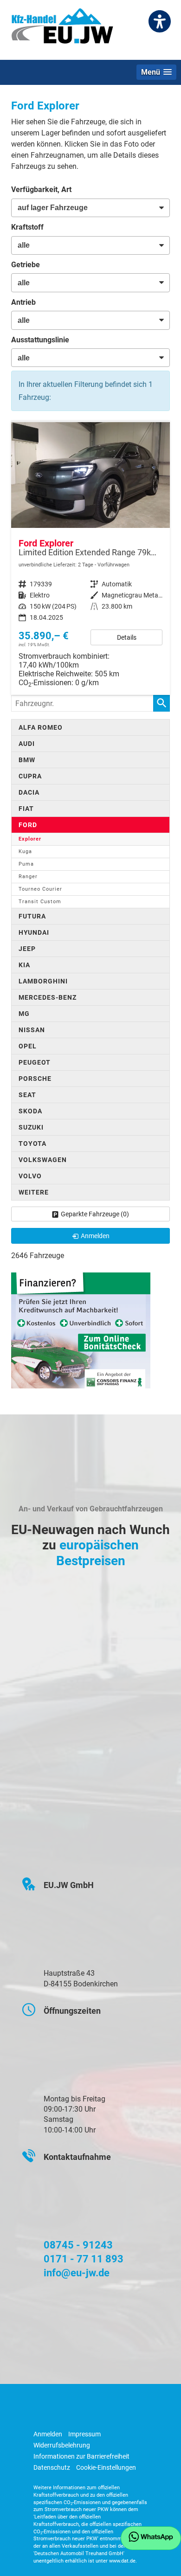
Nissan (32, 1030)
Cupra (30, 776)
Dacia (29, 792)
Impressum (84, 2434)
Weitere (34, 1192)
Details (127, 637)
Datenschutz (52, 2467)
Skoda (30, 1111)
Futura (32, 916)
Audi (27, 744)
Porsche (35, 1079)
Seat (27, 1095)
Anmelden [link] (95, 1236)
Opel (28, 1046)
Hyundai (34, 932)
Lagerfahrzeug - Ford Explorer (90, 558)
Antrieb (23, 302)
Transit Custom (40, 902)
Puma (26, 864)
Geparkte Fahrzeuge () (95, 1214)
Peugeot (35, 1062)
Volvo (30, 1176)
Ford (28, 825)
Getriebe (26, 265)
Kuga (25, 851)
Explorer (30, 839)
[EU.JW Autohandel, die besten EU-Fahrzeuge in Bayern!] (62, 29)
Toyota (32, 1143)
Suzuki (31, 1127)
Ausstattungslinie (40, 340)
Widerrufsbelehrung (62, 2445)
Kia (24, 965)
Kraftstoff (27, 227)
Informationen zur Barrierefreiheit (81, 2456)
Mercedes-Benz (48, 997)
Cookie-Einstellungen (106, 2467)
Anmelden (48, 2434)
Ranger (28, 877)
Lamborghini (43, 981)
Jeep (27, 949)
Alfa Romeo (41, 727)
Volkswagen (43, 1160)
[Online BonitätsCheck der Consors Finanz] (81, 1330)
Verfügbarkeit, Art (41, 190)
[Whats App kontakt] (151, 2538)
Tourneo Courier (40, 889)
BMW (27, 760)
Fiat (26, 809)
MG (24, 1014)
